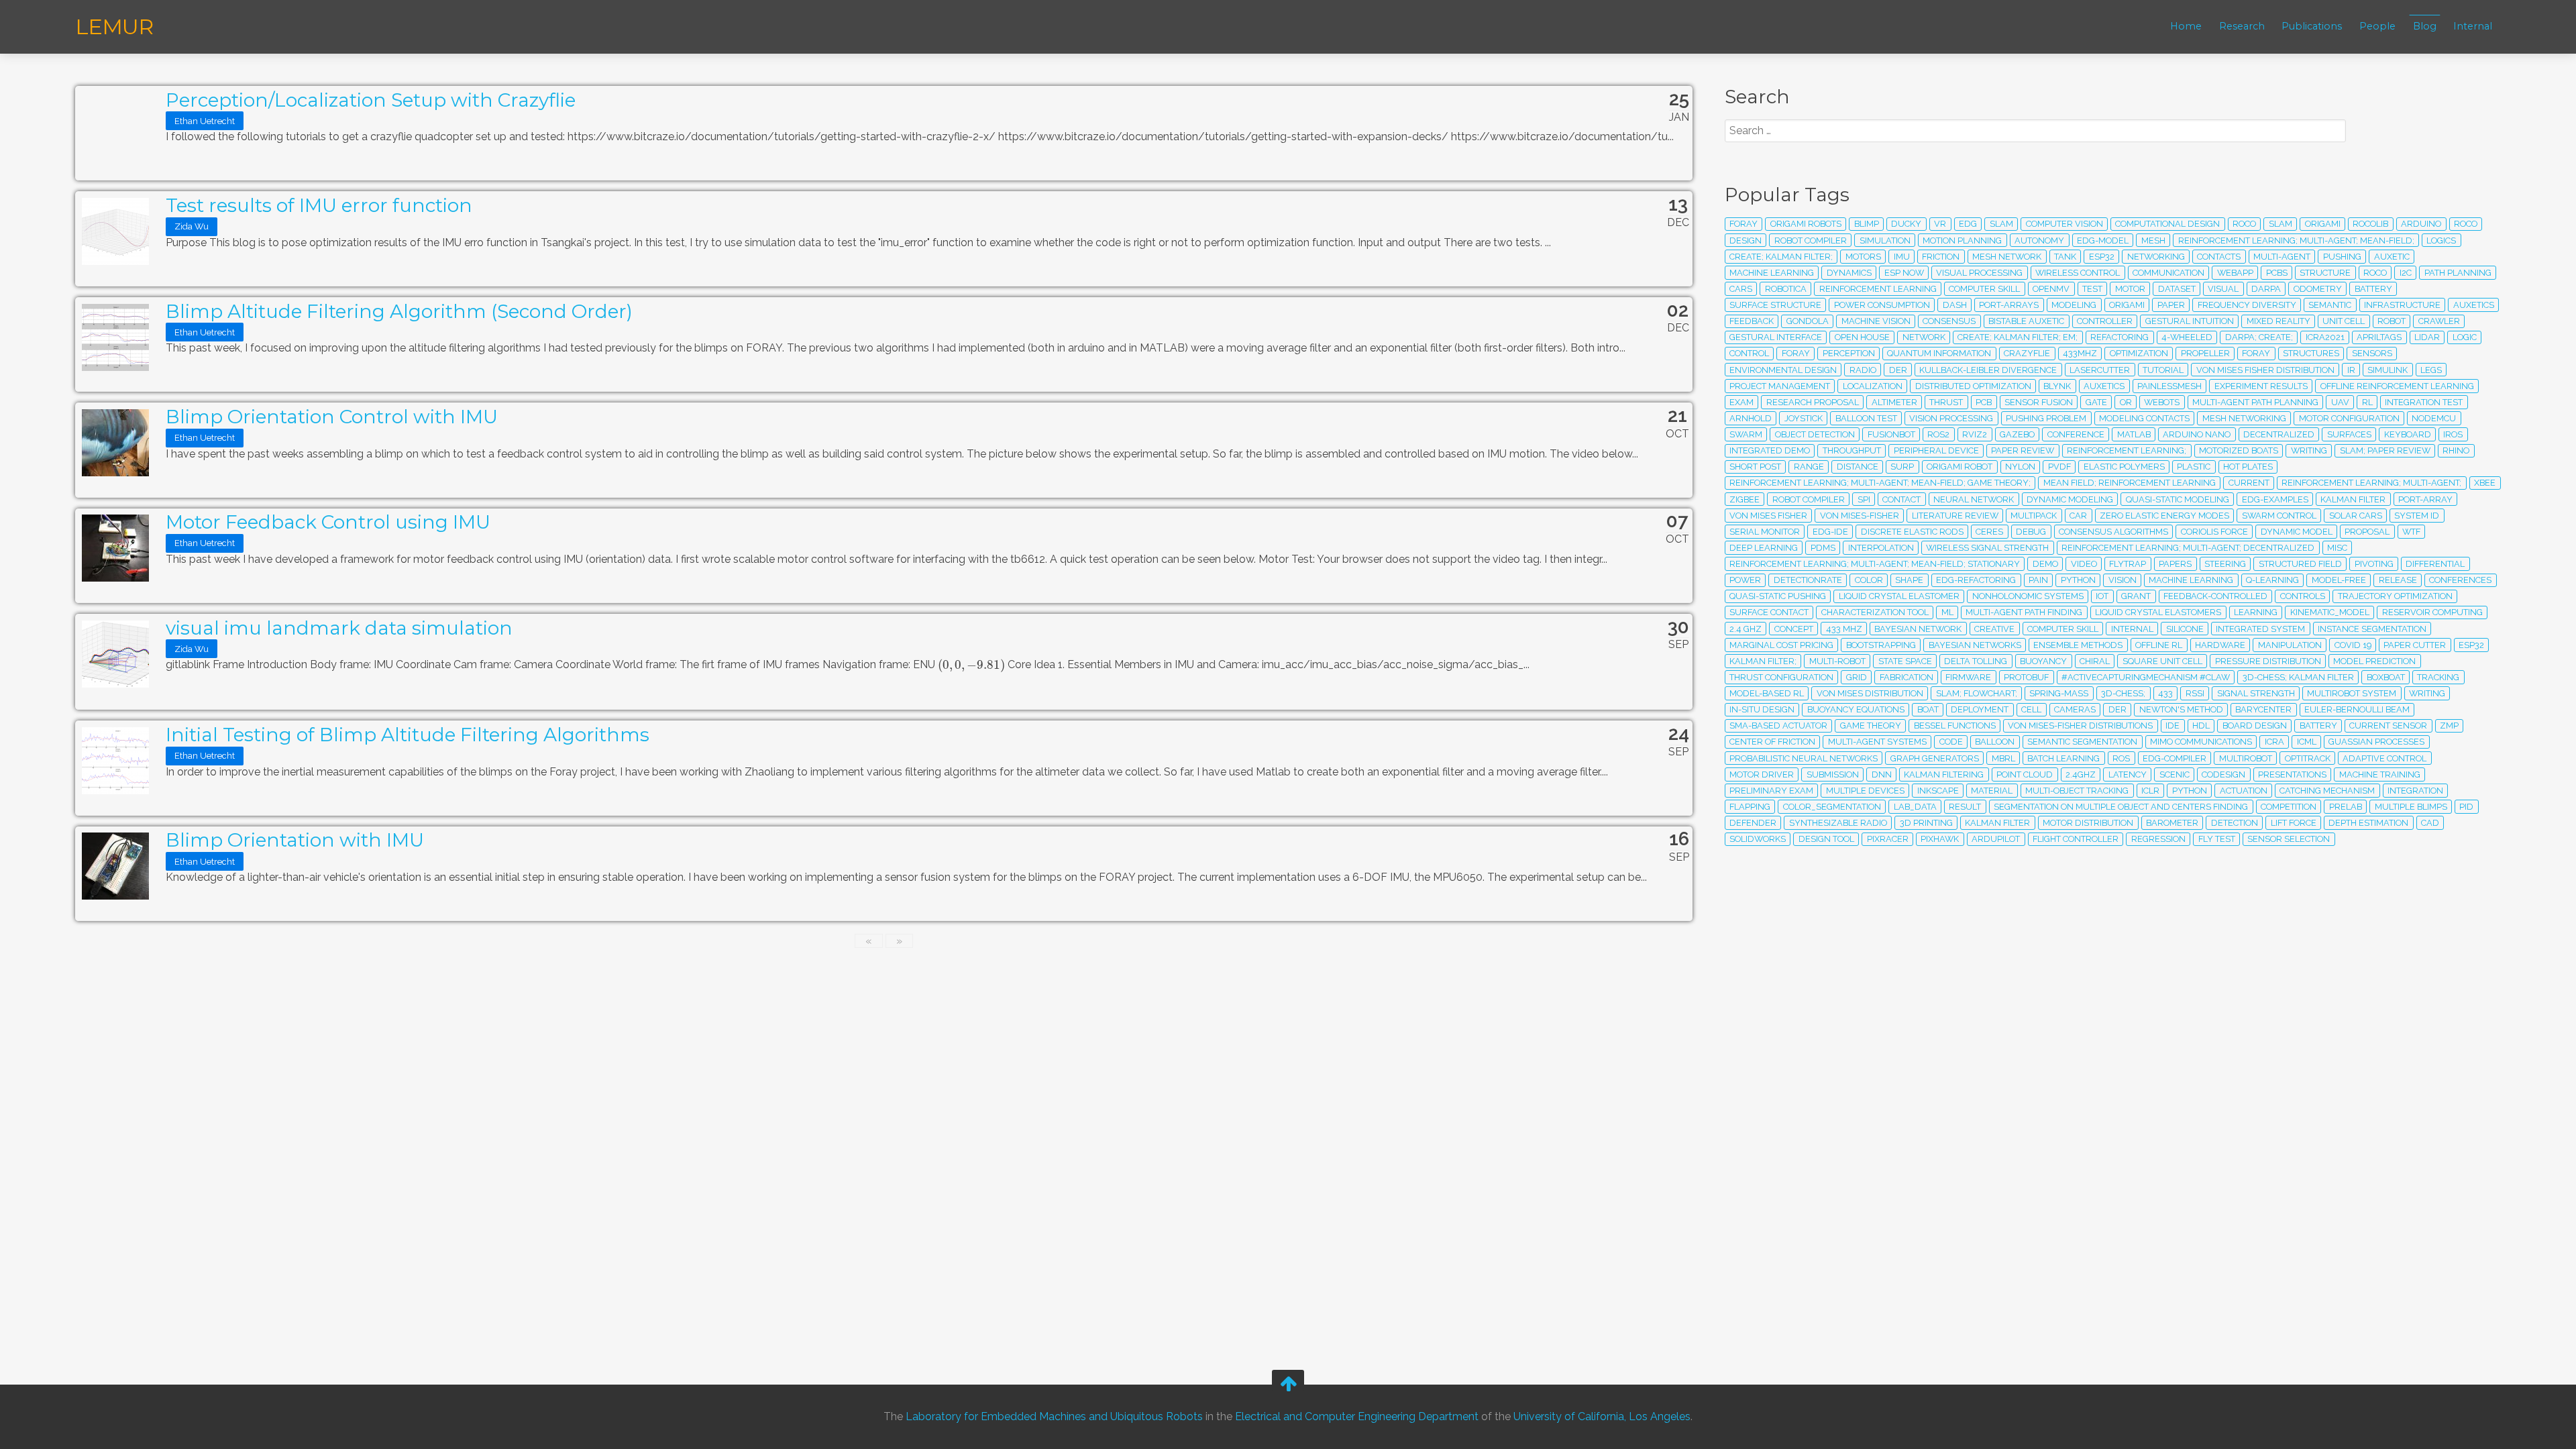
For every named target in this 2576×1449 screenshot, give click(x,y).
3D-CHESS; (2123, 693)
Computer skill (2063, 629)
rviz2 (1975, 434)
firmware (1968, 677)
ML (1947, 612)
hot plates (2248, 467)
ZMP (2449, 726)
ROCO (2375, 273)
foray (1743, 224)
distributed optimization (1973, 386)
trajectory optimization (2395, 596)
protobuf (2026, 677)
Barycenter (2263, 709)
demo (2045, 564)
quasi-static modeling (2178, 499)
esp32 (2102, 257)
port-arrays (2009, 305)
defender (1753, 823)
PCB (1984, 402)
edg (1968, 224)
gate (2096, 402)
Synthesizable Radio (1838, 823)
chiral (2095, 661)
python (2078, 580)
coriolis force (2214, 532)
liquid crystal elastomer (1899, 596)
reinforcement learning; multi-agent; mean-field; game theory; (1880, 483)
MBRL (2003, 758)
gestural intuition (2190, 321)
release (2398, 580)
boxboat (2386, 677)
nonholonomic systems (2028, 596)
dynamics (1849, 273)
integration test (2424, 402)
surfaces (2349, 434)
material (1992, 791)
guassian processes (2376, 742)
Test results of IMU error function (319, 205)
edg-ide (1830, 532)
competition (2289, 807)
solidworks (1758, 839)
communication (2168, 273)
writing (2427, 693)
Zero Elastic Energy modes (2164, 516)
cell (2031, 709)
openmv (2051, 289)
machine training (2380, 774)
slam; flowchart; (1977, 693)
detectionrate (1808, 580)
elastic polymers (2124, 467)
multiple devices (1865, 791)
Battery (2373, 289)
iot (2102, 596)
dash (1955, 305)
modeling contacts (2144, 418)
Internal (2473, 26)
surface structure (1775, 305)
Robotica (1786, 289)
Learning (2256, 612)
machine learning (1772, 273)
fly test (2217, 839)
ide (2172, 726)
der (2117, 709)
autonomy (2039, 240)
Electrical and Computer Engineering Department (1357, 1416)
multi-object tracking (2077, 791)
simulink (2387, 370)
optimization (2139, 353)
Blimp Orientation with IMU (295, 840)
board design (2255, 726)
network (1924, 337)
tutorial (2163, 370)
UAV (2340, 402)
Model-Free (2339, 580)
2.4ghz (2081, 774)
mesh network (2007, 257)
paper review (2023, 450)
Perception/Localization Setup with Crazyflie (371, 100)
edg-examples (2275, 499)
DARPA (2266, 289)
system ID (2417, 516)
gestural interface (1776, 337)
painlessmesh (2169, 386)
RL (2367, 402)
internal (2132, 629)
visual (2223, 289)
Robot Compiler (1811, 240)
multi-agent (2282, 257)
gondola (1808, 321)
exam (1741, 402)
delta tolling (1976, 661)
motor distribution (2088, 823)
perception (1849, 353)
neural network (1974, 499)
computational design (2167, 224)
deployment (1980, 709)
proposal (2367, 532)
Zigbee (1745, 499)
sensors (2372, 353)
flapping (1750, 807)
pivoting (2374, 564)
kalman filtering (1944, 774)
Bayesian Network (1918, 629)
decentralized (2279, 434)
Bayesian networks (1975, 645)
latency (2128, 774)
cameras (2075, 709)
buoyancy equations (1856, 709)
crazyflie (2027, 353)
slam (2280, 224)
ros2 (1938, 434)
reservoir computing (2432, 612)
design (1746, 240)
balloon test (1866, 418)
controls (2303, 596)
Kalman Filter (2353, 499)
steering (2225, 564)
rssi (2195, 693)
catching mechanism (2327, 791)
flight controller (2076, 839)
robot (2392, 321)
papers (2175, 564)
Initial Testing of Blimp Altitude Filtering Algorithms (408, 735)
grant (2136, 596)
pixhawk (1940, 839)
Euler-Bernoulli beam (2357, 709)
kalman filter (1997, 823)
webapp (2235, 273)
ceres (1989, 532)
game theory (1871, 726)
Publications (2312, 26)
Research (2242, 26)
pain (2038, 580)
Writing (2309, 450)
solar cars (2356, 516)
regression (2158, 839)
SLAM (2001, 224)
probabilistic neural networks (1804, 758)
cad (2430, 823)
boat (1928, 709)
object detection (1815, 434)
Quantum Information (1939, 353)
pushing (2342, 257)
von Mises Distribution (1870, 693)
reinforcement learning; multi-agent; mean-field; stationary (1875, 564)
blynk (2057, 386)
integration (2415, 791)
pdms (1823, 548)
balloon (1995, 742)
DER (1898, 370)
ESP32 (2471, 645)
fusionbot (1891, 434)
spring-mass (2059, 693)
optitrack (2308, 758)
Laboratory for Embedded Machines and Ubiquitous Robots (1054, 1416)
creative (1994, 629)
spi (1864, 499)
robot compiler (1809, 499)
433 (2165, 693)
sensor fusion (2039, 402)
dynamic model (2297, 532)
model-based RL (1767, 693)
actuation (2244, 791)
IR (2351, 370)
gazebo (2017, 434)
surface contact (1769, 612)
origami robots (1806, 224)
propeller (2205, 353)
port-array (2425, 499)
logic (2465, 337)
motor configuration (2349, 418)
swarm (1746, 434)
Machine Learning (2191, 580)
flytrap (2128, 564)
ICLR (2150, 791)
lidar (2427, 337)
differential (2435, 564)
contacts (2219, 257)
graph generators (1935, 758)
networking (2156, 257)
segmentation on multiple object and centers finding (2121, 807)
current (2249, 483)
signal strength (2256, 693)
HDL (2201, 726)
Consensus (1949, 321)
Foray (2256, 353)
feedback (1752, 321)
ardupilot (1996, 839)
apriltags (2379, 337)
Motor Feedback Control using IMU (328, 522)
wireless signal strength (1987, 548)
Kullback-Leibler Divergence (1988, 370)
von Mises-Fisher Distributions (2080, 726)
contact (1901, 499)
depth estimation (2368, 823)
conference (2076, 434)
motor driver (1762, 774)
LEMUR (114, 26)
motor (2130, 289)
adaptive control (2384, 758)
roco (2244, 224)
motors (1863, 257)
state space (1905, 661)
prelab (2346, 807)
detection (2235, 823)
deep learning (1764, 548)
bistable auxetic (2026, 321)
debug (2031, 532)
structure (2325, 273)
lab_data (1915, 807)
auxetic (2392, 257)
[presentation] (971, 665)
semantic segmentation (2082, 742)
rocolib (2370, 224)
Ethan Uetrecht (205, 121)
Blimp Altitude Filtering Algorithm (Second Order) (399, 311)
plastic (2194, 467)
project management (1780, 386)
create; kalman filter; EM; (2018, 337)
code (1951, 742)
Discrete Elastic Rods (1912, 532)
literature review (1955, 516)
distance (1858, 467)
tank (2065, 257)
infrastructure (2402, 305)
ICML (2307, 742)
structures (2311, 353)
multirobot (2246, 758)
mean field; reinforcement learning (2130, 483)
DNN (1882, 774)
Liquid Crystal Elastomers (2158, 612)
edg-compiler (2175, 758)
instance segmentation (2372, 629)
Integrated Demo (1770, 450)
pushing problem (2046, 418)
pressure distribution (2268, 661)
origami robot (1960, 467)
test (2092, 289)
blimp (1867, 224)
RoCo (2466, 224)
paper (2171, 305)
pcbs (2277, 273)
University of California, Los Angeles (1602, 1416)
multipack (2034, 516)
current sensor (2388, 726)
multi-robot (1837, 661)
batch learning (2063, 758)
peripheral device (1936, 450)
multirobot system (2352, 693)
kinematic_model (2330, 612)
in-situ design (1762, 709)
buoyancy (2043, 661)
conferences (2460, 580)
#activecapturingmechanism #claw (2146, 677)
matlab (2134, 434)
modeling (2074, 305)
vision (2123, 580)
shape (1909, 580)
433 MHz (1844, 629)
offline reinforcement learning (2397, 386)
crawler (2439, 321)
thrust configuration (1781, 677)
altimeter (1894, 402)
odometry (2318, 289)
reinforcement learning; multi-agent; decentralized (2188, 548)
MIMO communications (2201, 742)
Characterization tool (1875, 612)
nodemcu (2434, 418)
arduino (2421, 224)
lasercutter (2100, 370)
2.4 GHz (1746, 629)
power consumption (1882, 305)
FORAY (1796, 353)
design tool (1826, 839)
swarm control (2279, 516)
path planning (2458, 273)
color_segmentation (1832, 807)
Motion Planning (1962, 240)
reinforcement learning (1878, 289)
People (2377, 26)
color (1869, 580)
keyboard (2408, 434)
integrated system (2260, 629)
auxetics (2474, 305)
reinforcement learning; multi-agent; (2371, 483)
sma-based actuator (1778, 726)
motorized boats (2239, 450)
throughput (1852, 450)
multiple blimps (2411, 807)
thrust (1946, 402)
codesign (2223, 774)
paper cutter (2415, 645)
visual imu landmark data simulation (339, 628)
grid (1857, 677)
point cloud (2025, 774)
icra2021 (2325, 337)
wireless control (2078, 273)
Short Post (1755, 467)
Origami (2323, 224)
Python (2190, 791)
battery (2318, 726)
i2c (2406, 273)
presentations (2292, 774)
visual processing (1979, 273)
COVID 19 (2353, 645)
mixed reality (2278, 321)
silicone (2185, 629)
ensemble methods (2078, 645)
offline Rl (2159, 645)
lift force (2294, 823)
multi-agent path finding (2024, 612)
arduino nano (2197, 434)
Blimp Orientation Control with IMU (332, 417)
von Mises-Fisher (1860, 516)
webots (2162, 402)
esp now (1904, 273)
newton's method (2181, 709)
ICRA (2274, 742)
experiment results (2261, 386)
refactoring (2119, 337)
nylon (2020, 467)
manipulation (2290, 645)
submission (1833, 774)
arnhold (1751, 418)
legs (2431, 370)
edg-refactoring (1976, 580)
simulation (1885, 240)
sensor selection (2289, 839)
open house (1862, 337)
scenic (2175, 774)
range (1809, 467)
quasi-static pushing (1778, 596)
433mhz (2080, 353)
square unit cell (2162, 661)
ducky (1906, 224)
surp (1902, 467)
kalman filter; (1763, 661)
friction (1941, 257)
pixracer (1888, 839)
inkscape (1938, 791)
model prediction (2374, 661)
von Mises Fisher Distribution (2265, 370)
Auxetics (2104, 386)
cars (1741, 289)
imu (1902, 257)
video (2084, 564)
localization (1873, 386)
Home (2186, 26)
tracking (2438, 677)
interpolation (1881, 548)
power (1745, 580)
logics (2441, 240)
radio (1863, 370)
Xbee (2485, 483)
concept (1794, 629)
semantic (2330, 305)
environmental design (1783, 370)
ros (2121, 758)
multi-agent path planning (2255, 402)
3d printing (1926, 823)
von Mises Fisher (1768, 516)
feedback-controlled (2215, 596)
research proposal (1813, 402)
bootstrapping (1881, 645)
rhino (2456, 450)
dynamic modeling (2070, 499)
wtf (2411, 532)
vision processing (1951, 418)
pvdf (2059, 467)
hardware (2220, 645)
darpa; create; (2259, 337)
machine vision (1876, 321)
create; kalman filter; (1781, 257)
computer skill (1984, 289)
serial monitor (1765, 532)
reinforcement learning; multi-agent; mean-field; (2296, 240)
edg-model (2103, 240)
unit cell (2344, 321)
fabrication (1907, 677)
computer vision (2064, 224)
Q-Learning (2272, 580)
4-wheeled (2187, 337)
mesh (2153, 240)
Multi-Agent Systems (1877, 742)
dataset (2177, 289)
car (2078, 516)
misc (2337, 548)
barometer (2172, 823)
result (1965, 807)
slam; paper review (2385, 450)
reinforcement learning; (2127, 450)
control (1749, 353)
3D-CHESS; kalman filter (2298, 677)
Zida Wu (192, 226)
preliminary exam (1771, 791)
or (2126, 402)
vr (1940, 224)
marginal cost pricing (1781, 645)
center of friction (1772, 742)
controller (2105, 321)
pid (2466, 807)
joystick (1804, 418)
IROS (2453, 434)
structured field (2300, 564)
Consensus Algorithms (2113, 532)
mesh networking (2244, 418)
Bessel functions (1955, 726)
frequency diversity (2247, 305)
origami (2127, 305)
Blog (2425, 26)
